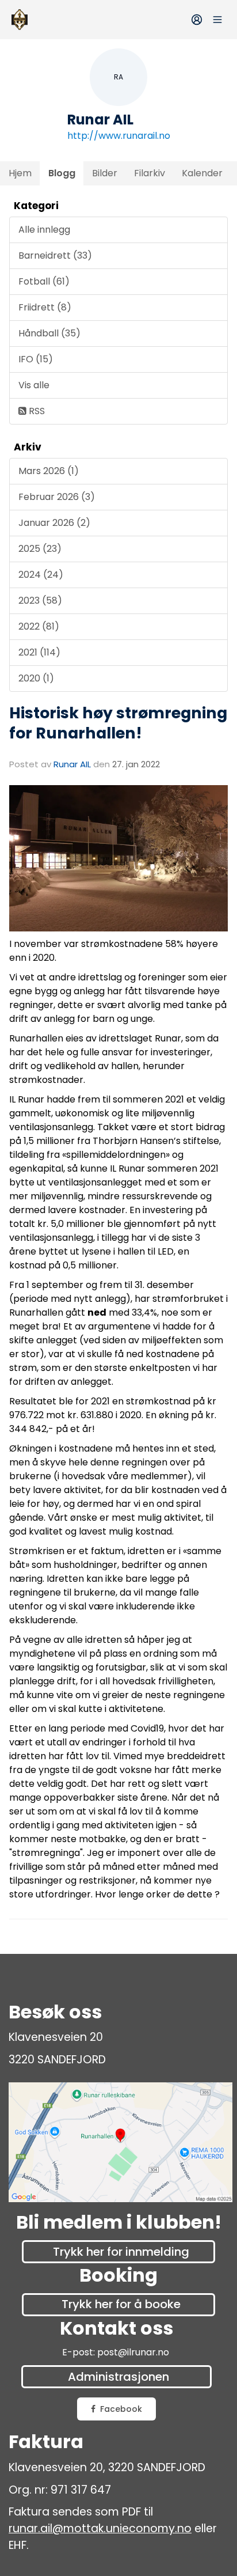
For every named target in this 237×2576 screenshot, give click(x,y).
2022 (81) (39, 626)
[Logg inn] (197, 20)
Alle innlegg (44, 230)
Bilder (105, 173)
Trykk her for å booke (121, 2304)
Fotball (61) (44, 281)
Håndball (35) (49, 333)
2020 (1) (36, 678)
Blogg (62, 173)
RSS (36, 411)
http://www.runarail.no (119, 136)
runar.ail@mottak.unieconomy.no (100, 2528)
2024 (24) (41, 575)
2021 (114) (39, 652)
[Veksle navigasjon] (217, 20)
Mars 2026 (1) (49, 471)
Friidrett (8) (45, 307)
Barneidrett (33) (55, 255)
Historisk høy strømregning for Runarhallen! (118, 723)
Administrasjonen (118, 2377)
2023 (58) (40, 601)
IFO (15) (36, 359)
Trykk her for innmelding (121, 2252)
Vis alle (34, 385)
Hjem (20, 173)
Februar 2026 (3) (57, 497)
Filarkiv (150, 173)
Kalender (202, 173)
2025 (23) (40, 549)
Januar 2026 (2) (54, 523)
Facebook (121, 2409)
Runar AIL (72, 764)
